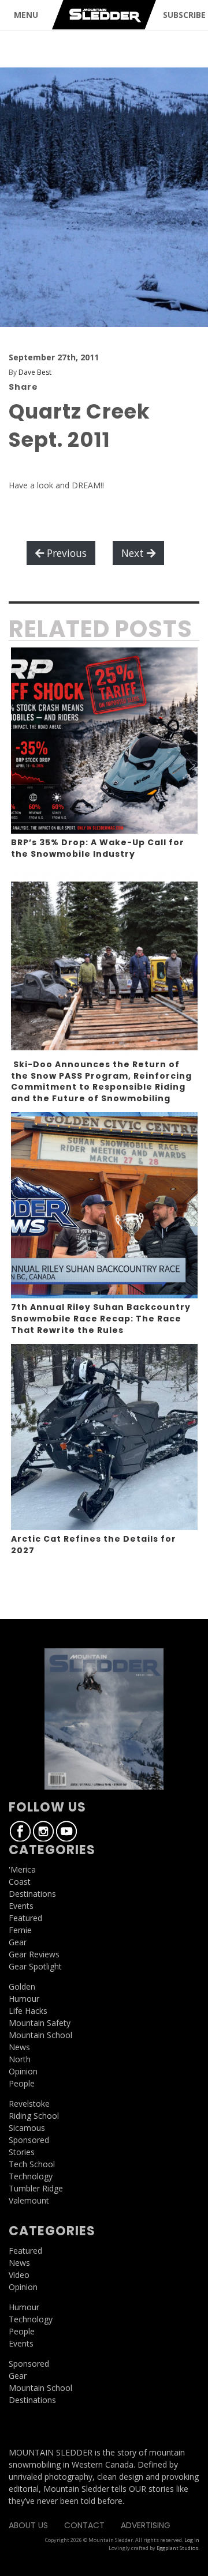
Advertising (146, 2525)
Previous (65, 553)
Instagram (43, 1831)
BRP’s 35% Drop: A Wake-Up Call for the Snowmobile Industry (98, 848)
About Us (28, 2525)
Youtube (66, 1831)
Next (134, 553)
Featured (25, 1918)
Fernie (20, 1930)
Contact (84, 2525)
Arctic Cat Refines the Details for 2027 (94, 1545)
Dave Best (35, 372)
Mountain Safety (40, 2023)
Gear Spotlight (35, 1966)
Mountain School (40, 2035)
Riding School (34, 2116)
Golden (22, 1986)
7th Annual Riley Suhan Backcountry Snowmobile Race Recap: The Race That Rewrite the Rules (101, 1318)
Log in (192, 2540)
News (19, 2047)
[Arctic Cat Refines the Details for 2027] (104, 1437)
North (20, 2059)
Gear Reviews (34, 1954)
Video (19, 2275)
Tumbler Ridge (36, 2188)
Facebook (20, 1831)
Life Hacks (28, 2011)
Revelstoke (29, 2104)
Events (21, 1906)
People (22, 2083)
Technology (31, 2176)
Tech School (32, 2164)
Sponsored (29, 2140)
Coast (20, 1882)
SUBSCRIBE (184, 15)
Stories (22, 2152)
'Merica (22, 1869)
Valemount (29, 2200)
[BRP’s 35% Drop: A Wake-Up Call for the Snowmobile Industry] (104, 741)
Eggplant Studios (177, 2548)
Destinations (32, 1894)
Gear (18, 1942)
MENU (26, 15)
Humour (24, 1999)
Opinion (23, 2071)
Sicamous (27, 2128)
